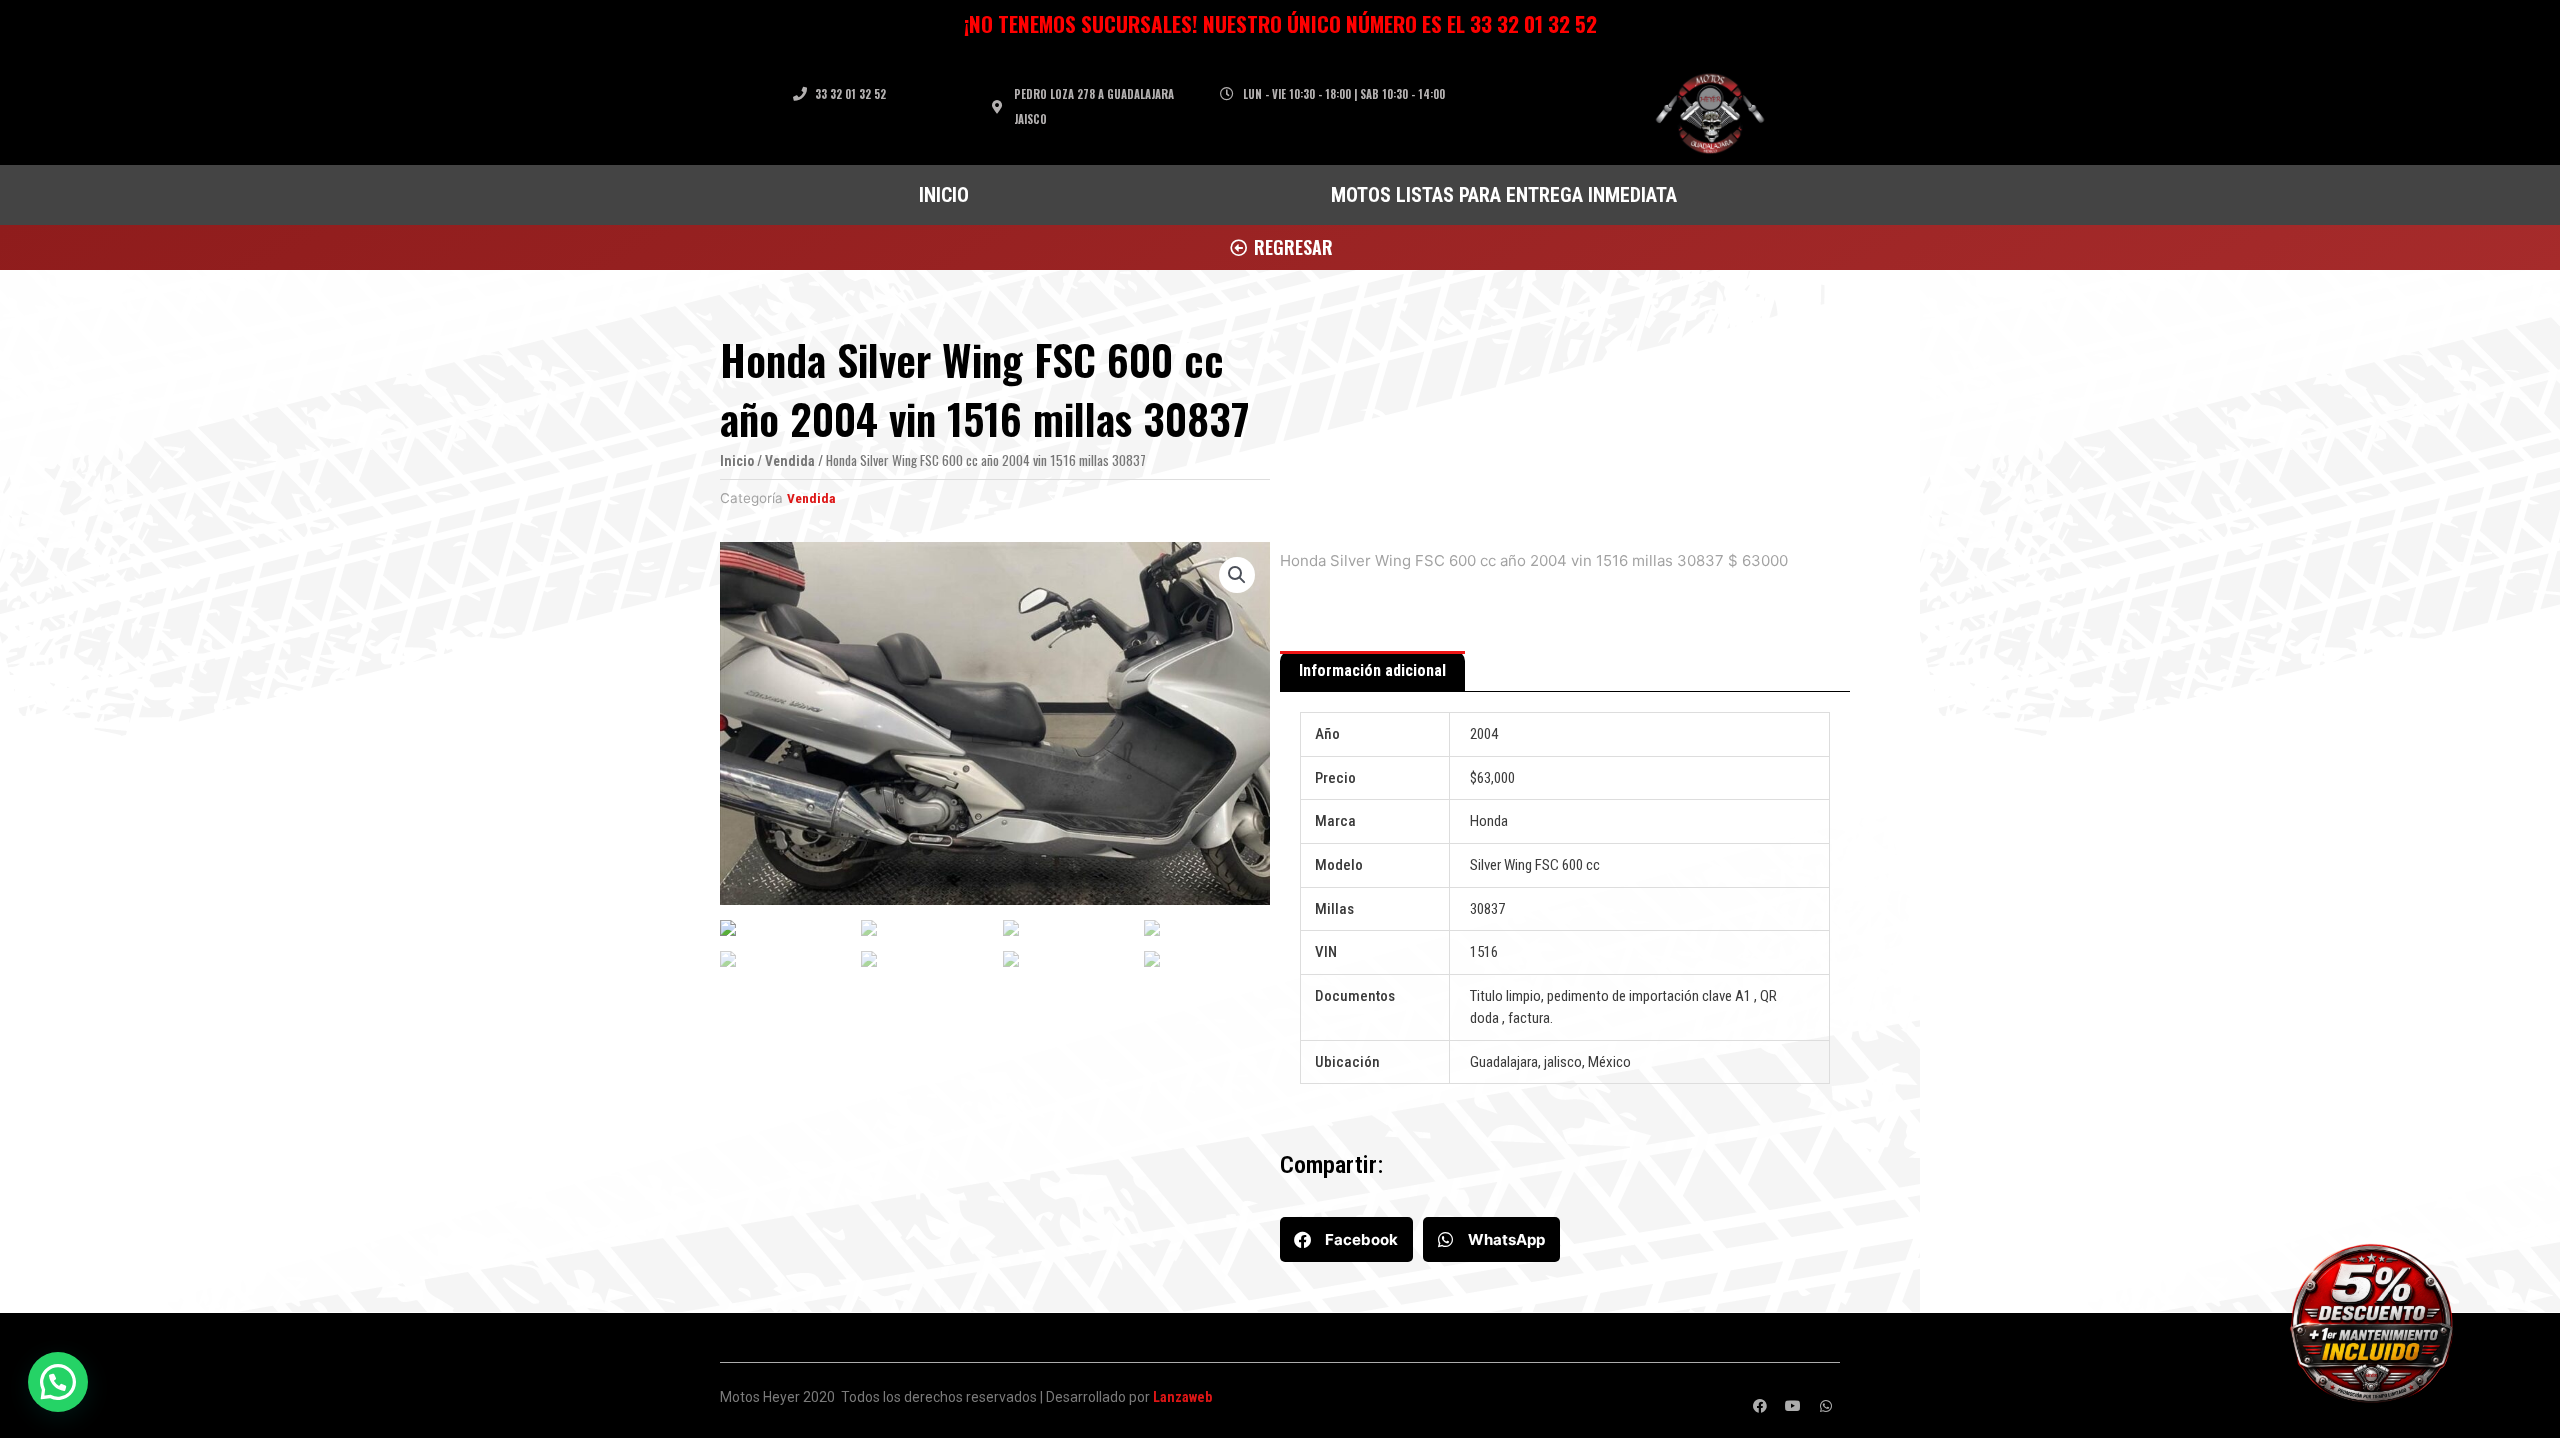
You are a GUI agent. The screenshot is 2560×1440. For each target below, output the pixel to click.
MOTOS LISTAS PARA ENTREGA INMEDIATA (1504, 195)
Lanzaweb (1182, 1397)
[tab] (1372, 672)
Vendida (790, 461)
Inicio (737, 461)
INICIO (944, 195)
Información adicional (1372, 670)
